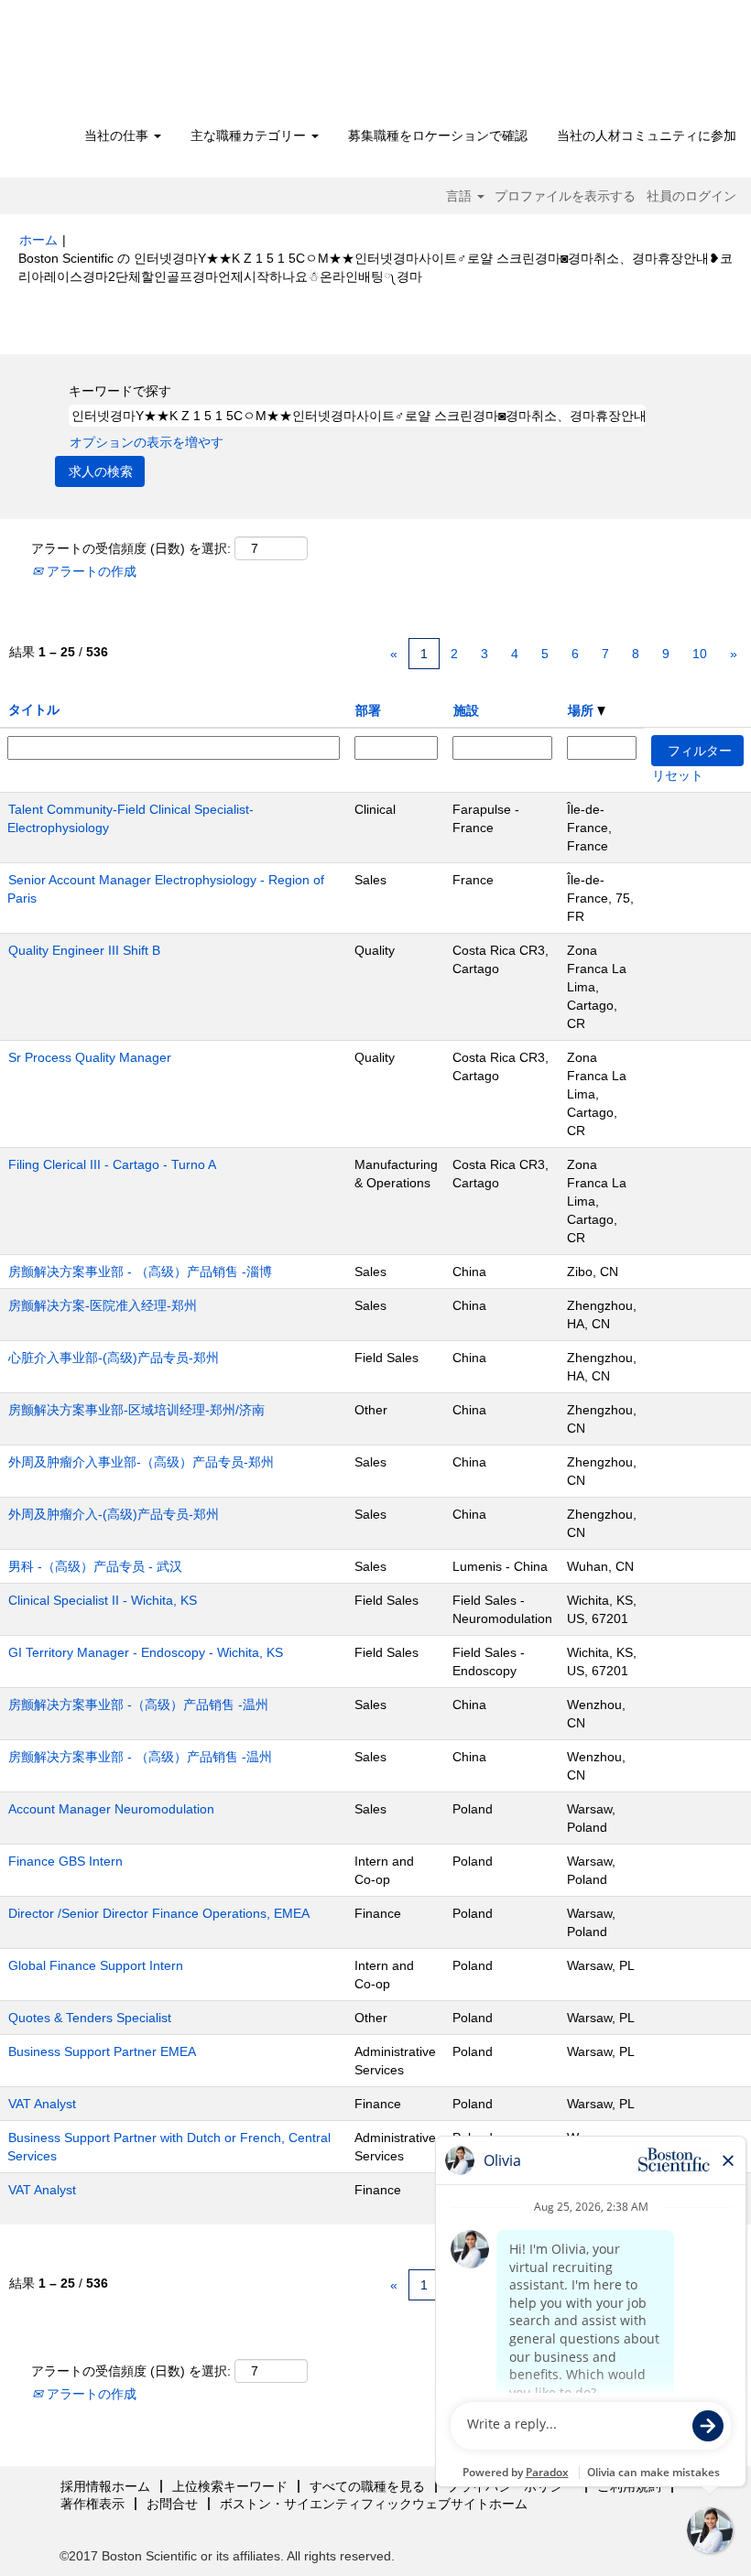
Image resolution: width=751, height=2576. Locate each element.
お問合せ (172, 2504)
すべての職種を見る (367, 2486)
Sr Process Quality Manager (90, 1057)
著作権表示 (93, 2504)
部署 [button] (368, 710)
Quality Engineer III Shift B (84, 950)
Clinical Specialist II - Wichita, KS (103, 1600)
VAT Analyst (42, 2104)
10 (700, 654)
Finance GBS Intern (65, 1861)
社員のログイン (691, 196)
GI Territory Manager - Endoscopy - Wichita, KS (146, 1652)
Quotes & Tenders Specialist (90, 2018)
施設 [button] (466, 710)
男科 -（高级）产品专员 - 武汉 (95, 1566)
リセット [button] (678, 775)
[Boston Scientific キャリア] (124, 66)
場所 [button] (582, 710)
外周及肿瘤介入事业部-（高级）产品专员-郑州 (141, 1462)
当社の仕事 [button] (118, 135)
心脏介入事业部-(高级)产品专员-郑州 (114, 1358)
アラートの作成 (90, 571)
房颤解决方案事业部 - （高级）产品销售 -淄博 (140, 1272)
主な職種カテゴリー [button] (250, 135)
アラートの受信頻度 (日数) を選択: (131, 548)
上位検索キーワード (230, 2486)
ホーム (38, 240)
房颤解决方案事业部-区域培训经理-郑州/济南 (136, 1410)
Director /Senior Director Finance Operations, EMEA (159, 1913)
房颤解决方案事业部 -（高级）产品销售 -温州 (138, 1705)
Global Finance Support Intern (96, 1965)
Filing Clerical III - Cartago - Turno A (112, 1164)
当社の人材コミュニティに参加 (647, 135)
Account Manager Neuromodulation (111, 1809)
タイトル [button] (34, 709)
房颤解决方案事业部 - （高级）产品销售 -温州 (140, 1757)
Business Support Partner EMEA (102, 2051)
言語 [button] (461, 196)
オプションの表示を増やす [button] (147, 442)
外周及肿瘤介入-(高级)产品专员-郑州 (114, 1514)
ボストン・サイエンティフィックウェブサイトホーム (374, 2504)
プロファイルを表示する (565, 196)
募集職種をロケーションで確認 (438, 135)
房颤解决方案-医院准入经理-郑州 (103, 1305)
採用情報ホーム (105, 2486)
